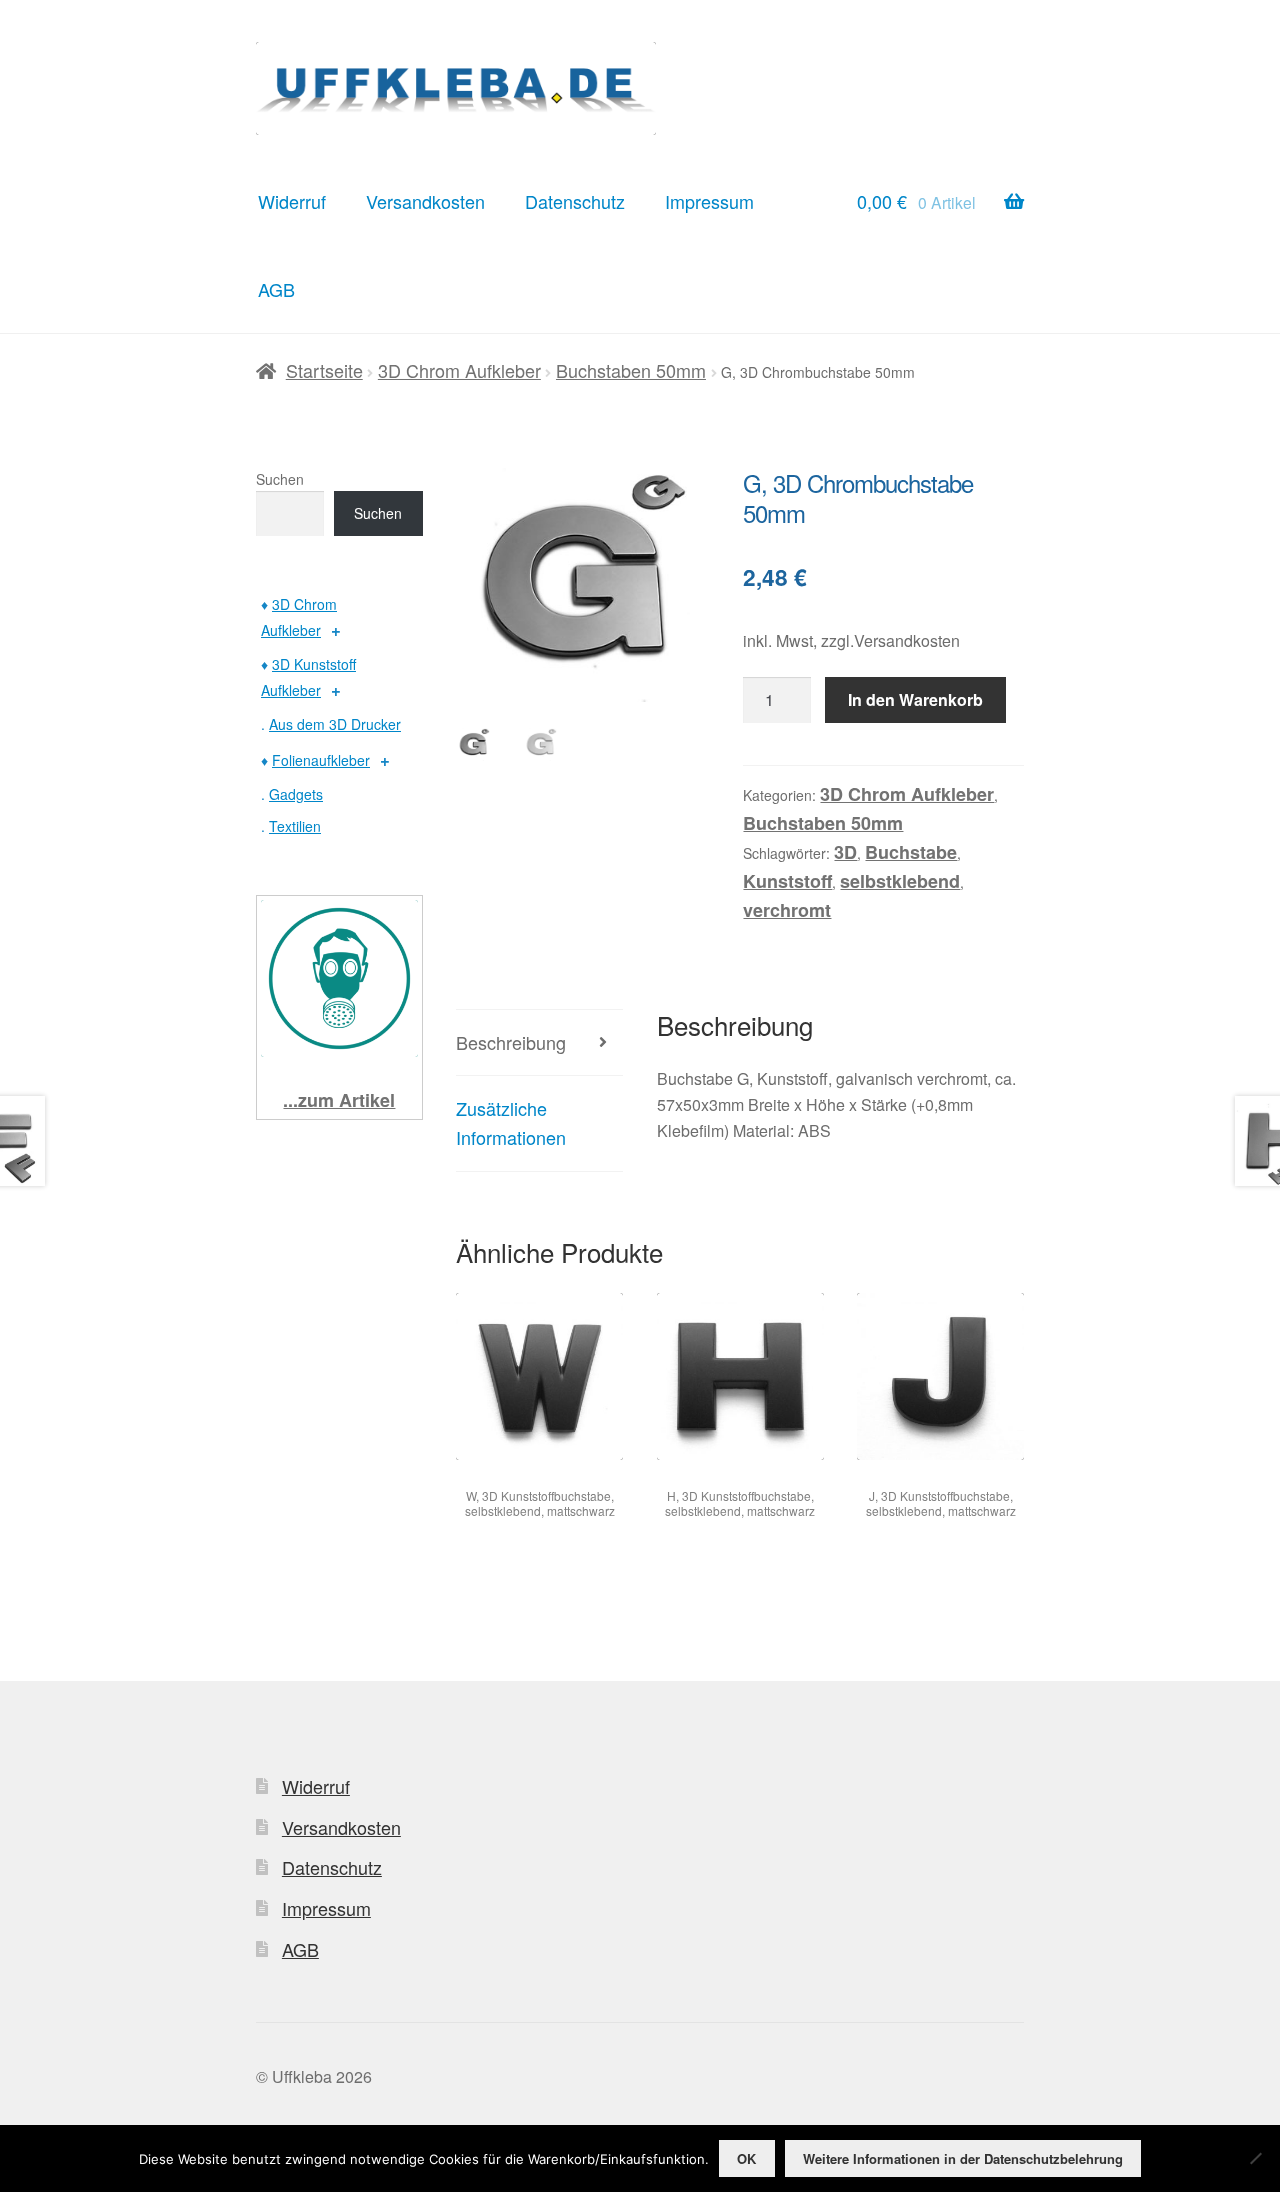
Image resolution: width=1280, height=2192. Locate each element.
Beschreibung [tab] (511, 1042)
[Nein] (1255, 2158)
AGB (276, 289)
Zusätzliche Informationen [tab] (511, 1122)
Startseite (324, 370)
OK (746, 2158)
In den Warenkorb (915, 699)
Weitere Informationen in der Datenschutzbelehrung (963, 2158)
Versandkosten (425, 201)
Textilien (295, 826)
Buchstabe (911, 852)
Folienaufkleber (321, 760)
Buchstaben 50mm (631, 370)
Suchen (280, 479)
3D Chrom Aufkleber (459, 370)
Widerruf (292, 201)
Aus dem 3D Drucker (335, 724)
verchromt (787, 910)
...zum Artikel (339, 1100)
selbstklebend (900, 881)
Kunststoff (787, 881)
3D (845, 852)
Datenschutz (575, 201)
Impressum (709, 201)
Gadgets (296, 794)
